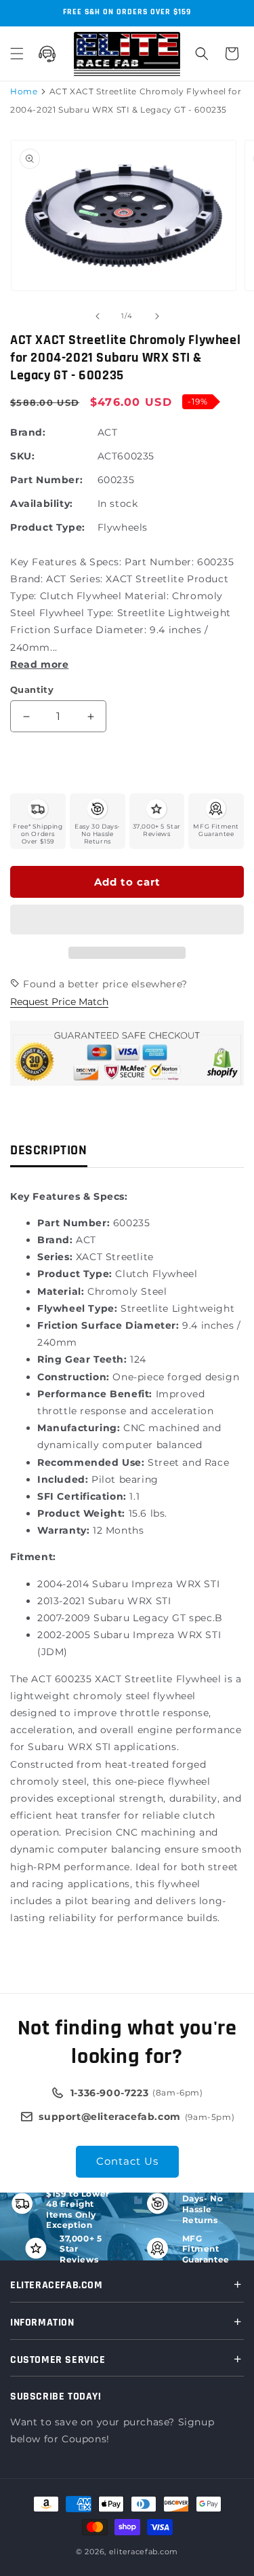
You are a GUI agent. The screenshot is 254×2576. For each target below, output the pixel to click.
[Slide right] (157, 316)
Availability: (42, 504)
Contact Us (127, 2161)
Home (24, 91)
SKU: (22, 456)
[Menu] (17, 54)
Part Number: (46, 480)
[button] (127, 920)
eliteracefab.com (144, 2552)
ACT (108, 432)
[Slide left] (98, 316)
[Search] (202, 54)
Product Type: (48, 527)
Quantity (32, 689)
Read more (39, 664)
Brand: (28, 432)
